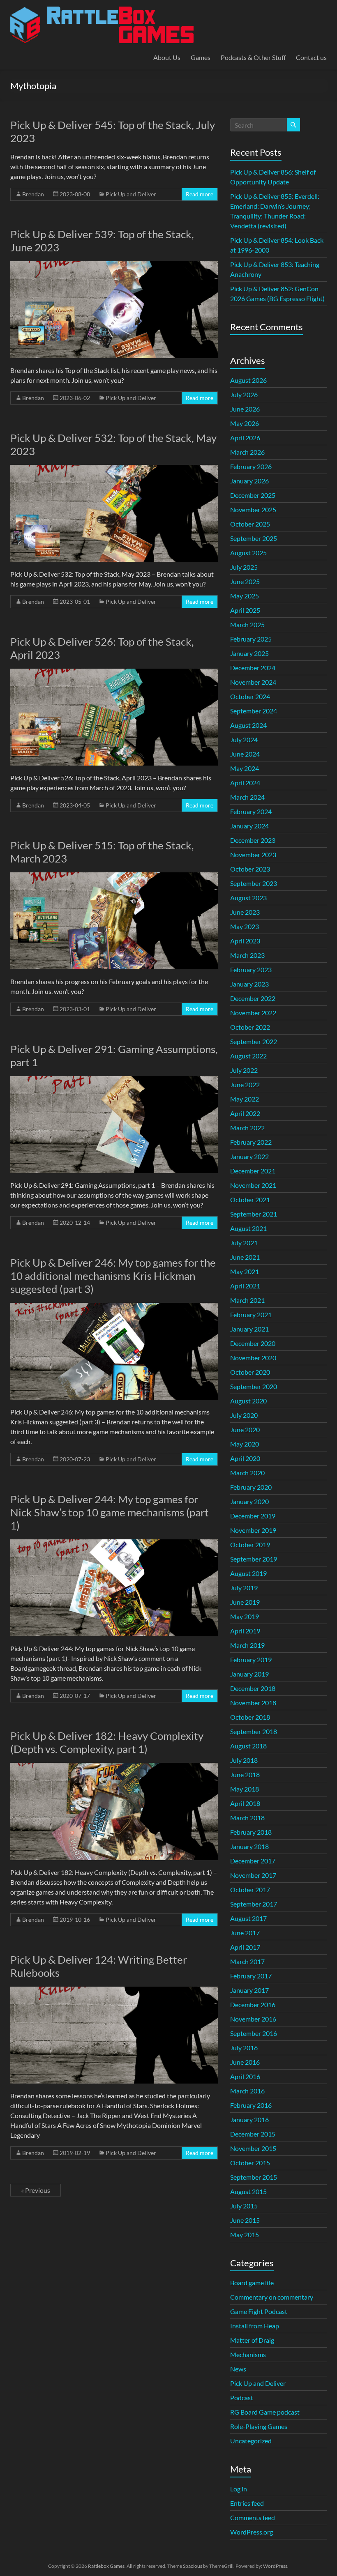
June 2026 (245, 409)
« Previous (36, 2190)
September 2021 (254, 1214)
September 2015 (254, 2177)
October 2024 (250, 696)
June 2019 (245, 1602)
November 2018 (253, 1703)
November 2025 (253, 509)
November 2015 (253, 2148)
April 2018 (245, 1803)
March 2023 (247, 955)
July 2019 (244, 1588)
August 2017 (248, 1918)
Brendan (33, 194)
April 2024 (245, 783)
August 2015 (248, 2191)
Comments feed (253, 2517)
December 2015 (253, 2134)
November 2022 (253, 1013)
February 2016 (251, 2105)
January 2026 (249, 481)
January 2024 (249, 826)
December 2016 (253, 2004)
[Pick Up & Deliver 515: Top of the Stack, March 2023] (114, 876)
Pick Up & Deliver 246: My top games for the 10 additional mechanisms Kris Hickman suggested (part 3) (113, 1276)
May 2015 (245, 2234)
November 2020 (253, 1358)
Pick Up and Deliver (131, 194)
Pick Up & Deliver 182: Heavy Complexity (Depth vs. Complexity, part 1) (107, 1742)
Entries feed (247, 2503)
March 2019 (247, 1645)
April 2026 (245, 438)
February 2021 (251, 1314)
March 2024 (247, 797)
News (238, 2369)
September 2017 (254, 1904)
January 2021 (249, 1329)
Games (201, 57)
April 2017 (245, 1947)
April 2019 (245, 1631)
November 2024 (253, 682)
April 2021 (245, 1286)
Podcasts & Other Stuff (253, 57)
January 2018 (249, 1846)
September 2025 (254, 538)
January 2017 (249, 1990)
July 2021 (244, 1243)
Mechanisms (248, 2354)
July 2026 (244, 394)
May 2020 (245, 1444)
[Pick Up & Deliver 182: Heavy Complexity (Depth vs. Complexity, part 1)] (114, 1767)
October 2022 (250, 1027)
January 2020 (249, 1501)
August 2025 (248, 553)
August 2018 (248, 1746)
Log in (239, 2489)
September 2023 (254, 883)
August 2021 (248, 1228)
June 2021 (245, 1257)
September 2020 (254, 1386)
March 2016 (247, 2091)
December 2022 (253, 998)
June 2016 (245, 2062)
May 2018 (245, 1789)
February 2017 (251, 1976)
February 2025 (251, 639)
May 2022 (245, 1099)
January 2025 (249, 653)
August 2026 (248, 380)
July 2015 (244, 2206)
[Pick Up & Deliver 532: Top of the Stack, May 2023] (114, 469)
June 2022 (245, 1084)
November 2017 (253, 1875)
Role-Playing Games (259, 2426)
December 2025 (253, 495)
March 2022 (247, 1128)
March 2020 (247, 1473)
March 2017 (247, 1961)
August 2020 (248, 1401)
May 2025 (245, 596)
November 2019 (253, 1530)
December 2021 (253, 1171)
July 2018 (244, 1760)
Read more (200, 194)
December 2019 (253, 1516)
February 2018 (251, 1832)
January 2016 (249, 2119)
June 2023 (245, 912)
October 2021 (250, 1199)
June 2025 (245, 581)
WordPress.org (252, 2532)
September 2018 (254, 1731)
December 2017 (253, 1861)
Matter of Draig (252, 2340)
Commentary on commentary (272, 2297)
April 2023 (245, 941)
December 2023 (253, 840)
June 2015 (245, 2220)
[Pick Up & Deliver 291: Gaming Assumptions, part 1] (114, 1080)
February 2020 (251, 1487)
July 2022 (244, 1070)
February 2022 (251, 1142)
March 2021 (247, 1300)
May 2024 (245, 768)
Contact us (311, 57)
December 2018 (253, 1688)
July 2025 (244, 567)
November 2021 (253, 1185)
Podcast (242, 2398)
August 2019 (248, 1573)
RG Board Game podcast (265, 2412)
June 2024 (245, 754)
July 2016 (244, 2048)
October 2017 (250, 1889)
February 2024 (251, 811)
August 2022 (248, 1056)
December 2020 (253, 1343)
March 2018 (247, 1818)
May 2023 (245, 926)
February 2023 (251, 969)
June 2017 (245, 1933)
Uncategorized (251, 2441)
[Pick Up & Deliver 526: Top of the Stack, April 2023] (114, 673)
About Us (167, 57)
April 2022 (245, 1113)
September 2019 (254, 1559)
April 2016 (245, 2076)
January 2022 (249, 1156)
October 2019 (250, 1544)
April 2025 (245, 610)
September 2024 (254, 711)
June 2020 (245, 1429)
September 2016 (254, 2033)
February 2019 (251, 1659)
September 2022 (254, 1041)
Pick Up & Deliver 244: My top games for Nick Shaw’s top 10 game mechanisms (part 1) (110, 1512)
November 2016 (253, 2019)
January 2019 (249, 1674)
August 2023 (248, 898)
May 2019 (245, 1616)
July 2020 (244, 1415)
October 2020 (250, 1372)
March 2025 (247, 624)
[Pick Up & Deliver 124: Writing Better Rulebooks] (114, 1991)
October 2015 (250, 2163)
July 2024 (244, 739)
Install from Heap (255, 2326)
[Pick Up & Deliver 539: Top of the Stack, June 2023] (114, 265)
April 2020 (245, 1458)
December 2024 (253, 668)
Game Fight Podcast (259, 2311)
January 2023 (249, 984)
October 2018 (250, 1717)
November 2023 (253, 854)
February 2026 (251, 466)
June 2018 (245, 1774)
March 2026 (247, 452)
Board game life (252, 2283)
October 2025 (250, 524)
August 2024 (248, 725)
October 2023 (250, 869)
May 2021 (245, 1271)
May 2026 (245, 423)
